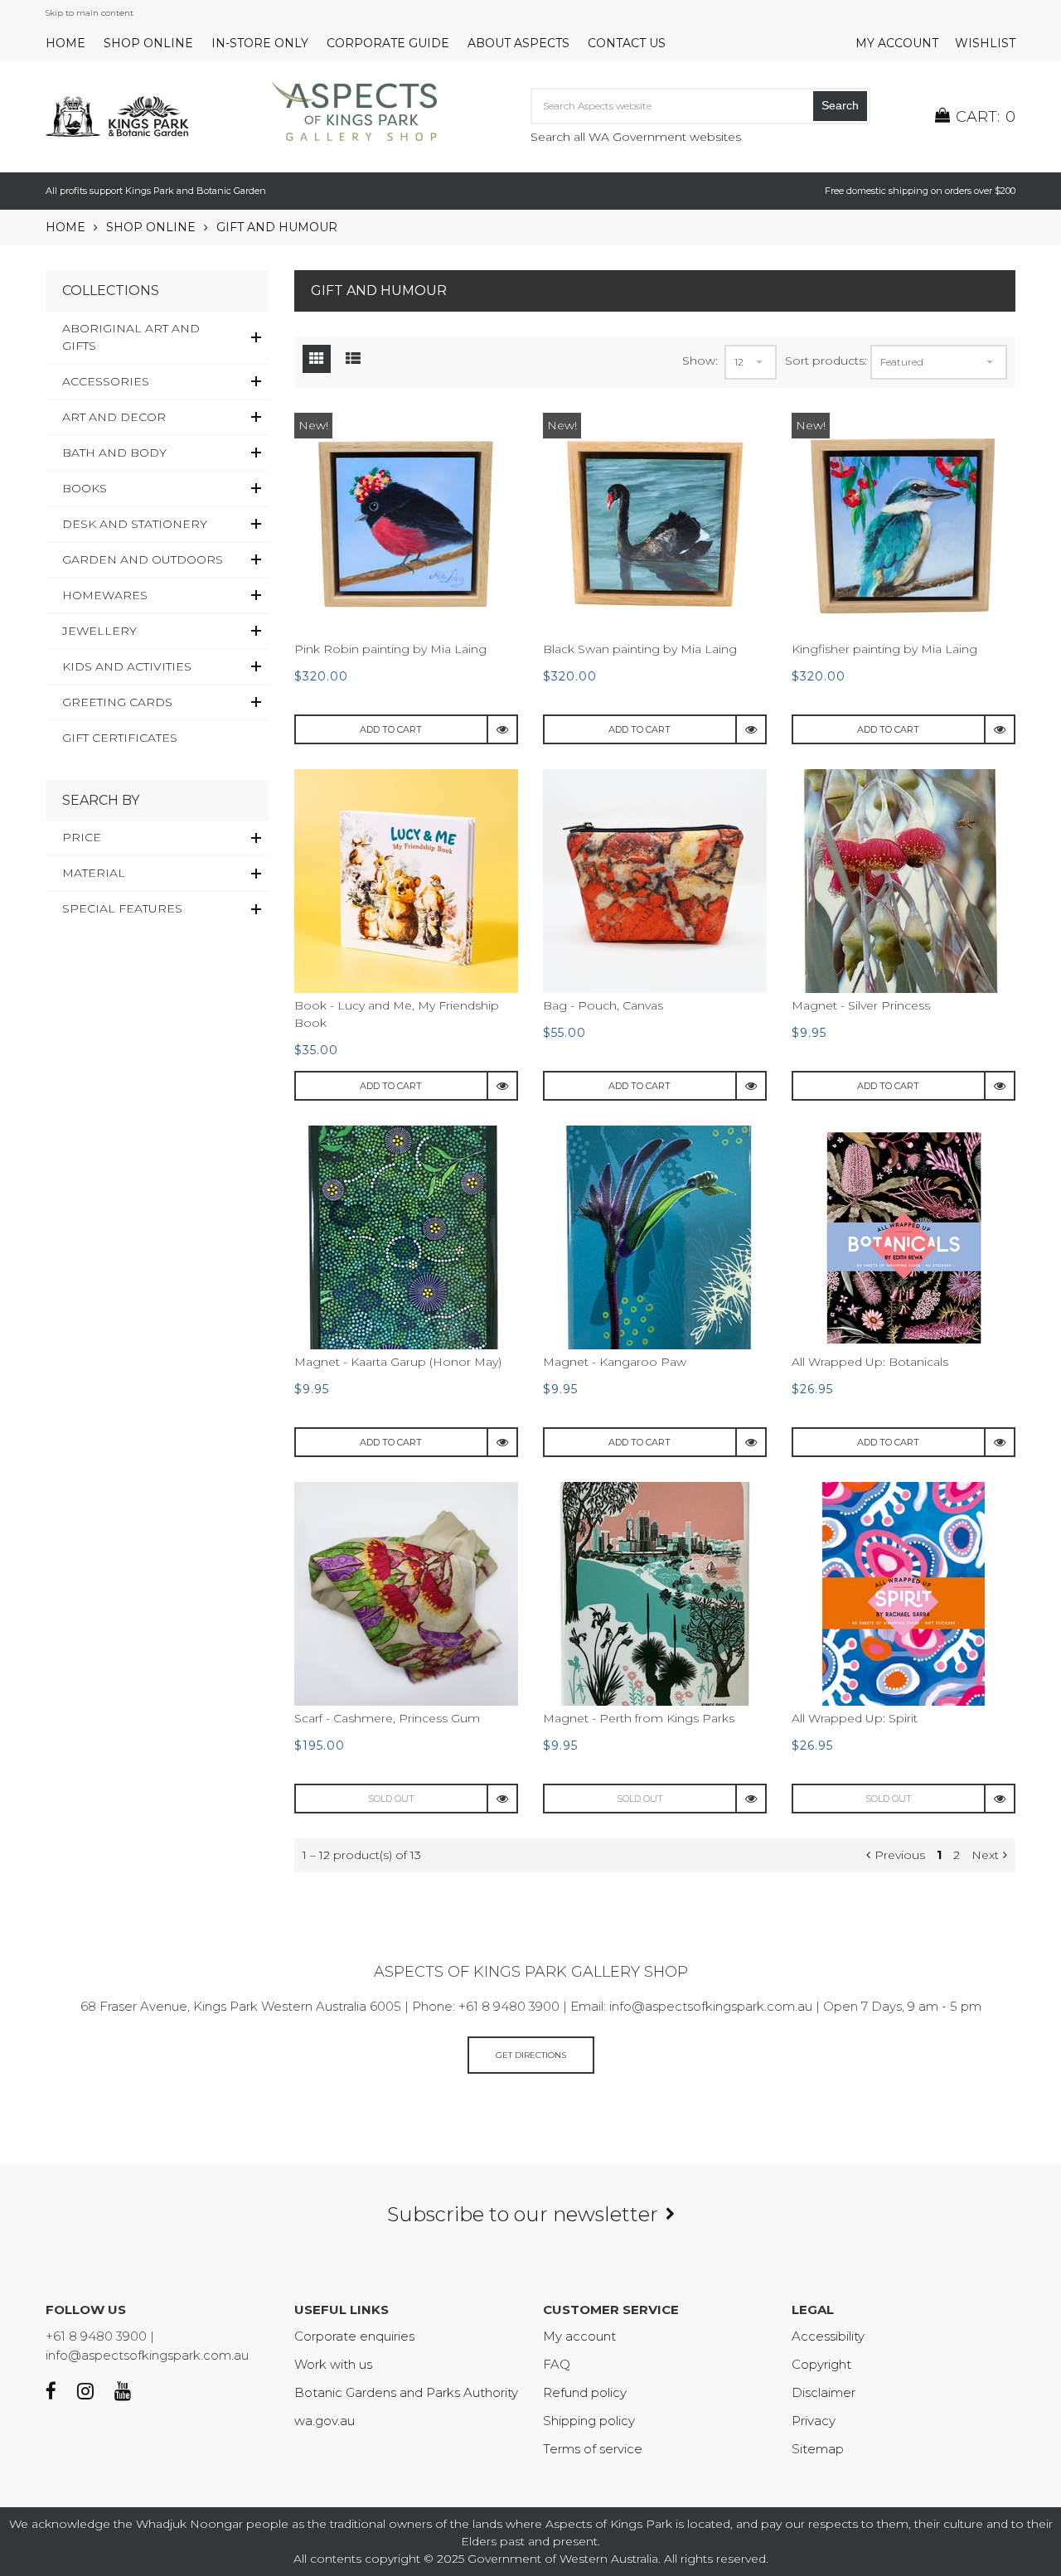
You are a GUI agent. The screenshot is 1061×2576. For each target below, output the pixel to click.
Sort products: (826, 361)
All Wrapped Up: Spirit (855, 1718)
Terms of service (593, 2449)
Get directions (531, 2055)
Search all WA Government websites (636, 137)
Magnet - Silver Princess (861, 1005)
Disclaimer (824, 2392)
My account (897, 43)
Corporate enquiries (354, 2336)
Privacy (814, 2421)
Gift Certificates (120, 738)
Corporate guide (388, 43)
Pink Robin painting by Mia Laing (390, 649)
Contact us (627, 43)
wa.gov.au (325, 2421)
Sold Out (391, 1799)
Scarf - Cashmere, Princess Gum (387, 1718)
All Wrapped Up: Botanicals (870, 1362)
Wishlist (985, 43)
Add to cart (391, 729)
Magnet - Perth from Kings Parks (639, 1718)
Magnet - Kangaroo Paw (615, 1362)
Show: (700, 361)
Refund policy (585, 2392)
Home (65, 43)
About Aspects (518, 43)
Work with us (333, 2364)
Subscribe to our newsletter (523, 2214)
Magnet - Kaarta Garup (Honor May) (398, 1362)
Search (840, 105)
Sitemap (818, 2449)
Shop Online (148, 43)
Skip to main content (90, 13)
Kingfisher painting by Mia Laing (884, 649)
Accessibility (828, 2336)
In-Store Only (260, 43)
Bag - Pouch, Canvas (603, 1005)
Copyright (821, 2364)
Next (985, 1855)
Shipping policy (589, 2421)
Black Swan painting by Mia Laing (640, 649)
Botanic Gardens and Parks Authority (406, 2392)
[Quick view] (503, 729)
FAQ (557, 2364)
